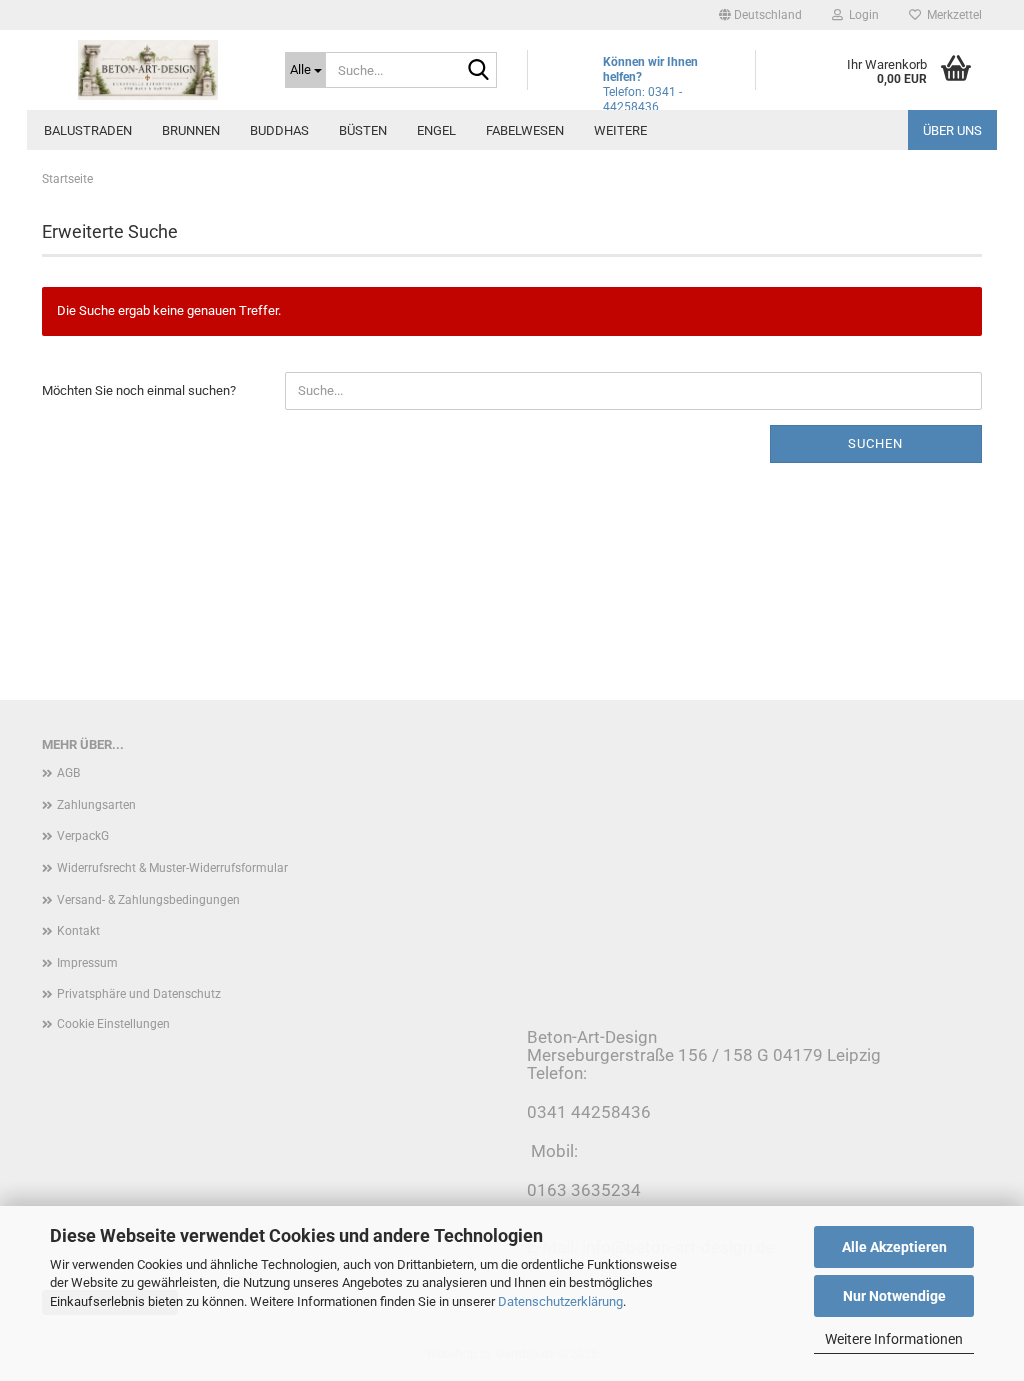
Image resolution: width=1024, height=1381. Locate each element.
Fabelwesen (525, 130)
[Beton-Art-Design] (148, 70)
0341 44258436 (589, 1112)
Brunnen (191, 130)
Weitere (620, 130)
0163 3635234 (584, 1190)
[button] (760, 15)
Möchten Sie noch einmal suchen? (139, 390)
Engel (436, 130)
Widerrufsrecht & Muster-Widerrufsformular (172, 868)
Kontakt (78, 931)
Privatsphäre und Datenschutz (139, 994)
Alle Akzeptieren (894, 1247)
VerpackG (83, 836)
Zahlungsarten (96, 805)
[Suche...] (478, 71)
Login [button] (861, 15)
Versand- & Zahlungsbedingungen (148, 900)
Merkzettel (951, 15)
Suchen (875, 443)
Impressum (87, 963)
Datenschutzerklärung (560, 1301)
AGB (68, 773)
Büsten (363, 130)
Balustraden (88, 130)
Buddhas (279, 130)
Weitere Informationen (894, 1339)
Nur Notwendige (894, 1296)
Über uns (952, 130)
